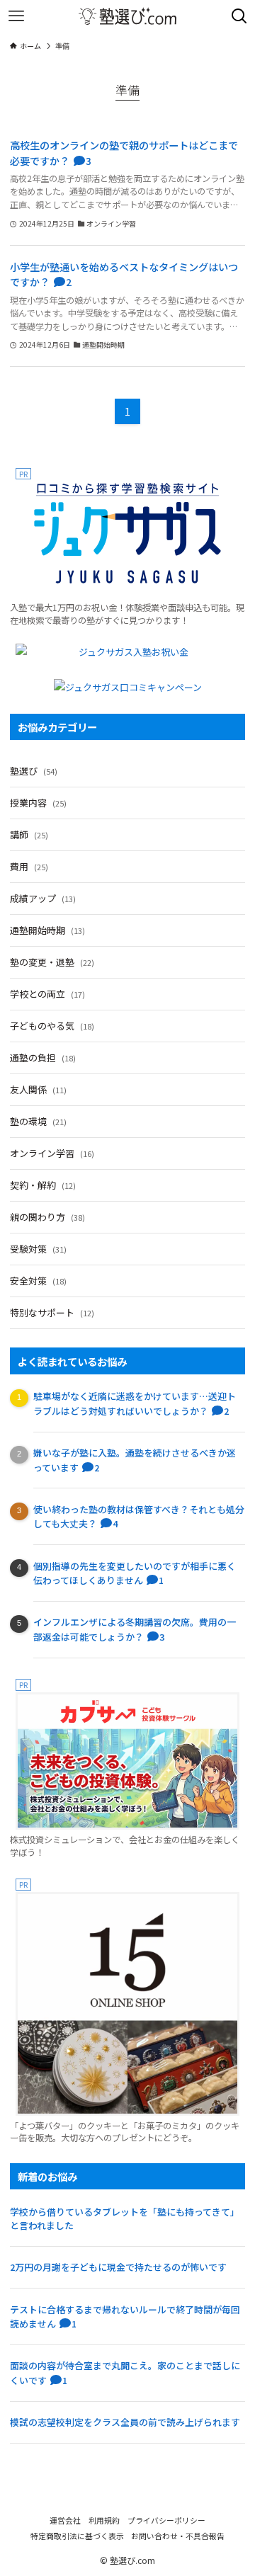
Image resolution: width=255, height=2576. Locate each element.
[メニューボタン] (16, 16)
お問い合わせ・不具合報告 (178, 2536)
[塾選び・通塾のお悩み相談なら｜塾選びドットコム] (127, 16)
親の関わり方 (47, 1217)
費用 (29, 866)
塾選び (34, 771)
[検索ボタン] (239, 16)
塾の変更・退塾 (52, 962)
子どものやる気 (52, 1026)
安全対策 (38, 1281)
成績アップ (43, 898)
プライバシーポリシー (166, 2520)
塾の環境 (38, 1121)
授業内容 (38, 803)
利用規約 (104, 2520)
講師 (29, 834)
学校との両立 (47, 994)
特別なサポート (52, 1312)
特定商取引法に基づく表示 (77, 2536)
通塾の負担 (43, 1058)
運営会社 (65, 2520)
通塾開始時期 (47, 930)
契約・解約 (43, 1185)
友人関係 (38, 1089)
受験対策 (38, 1249)
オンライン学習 (52, 1153)
